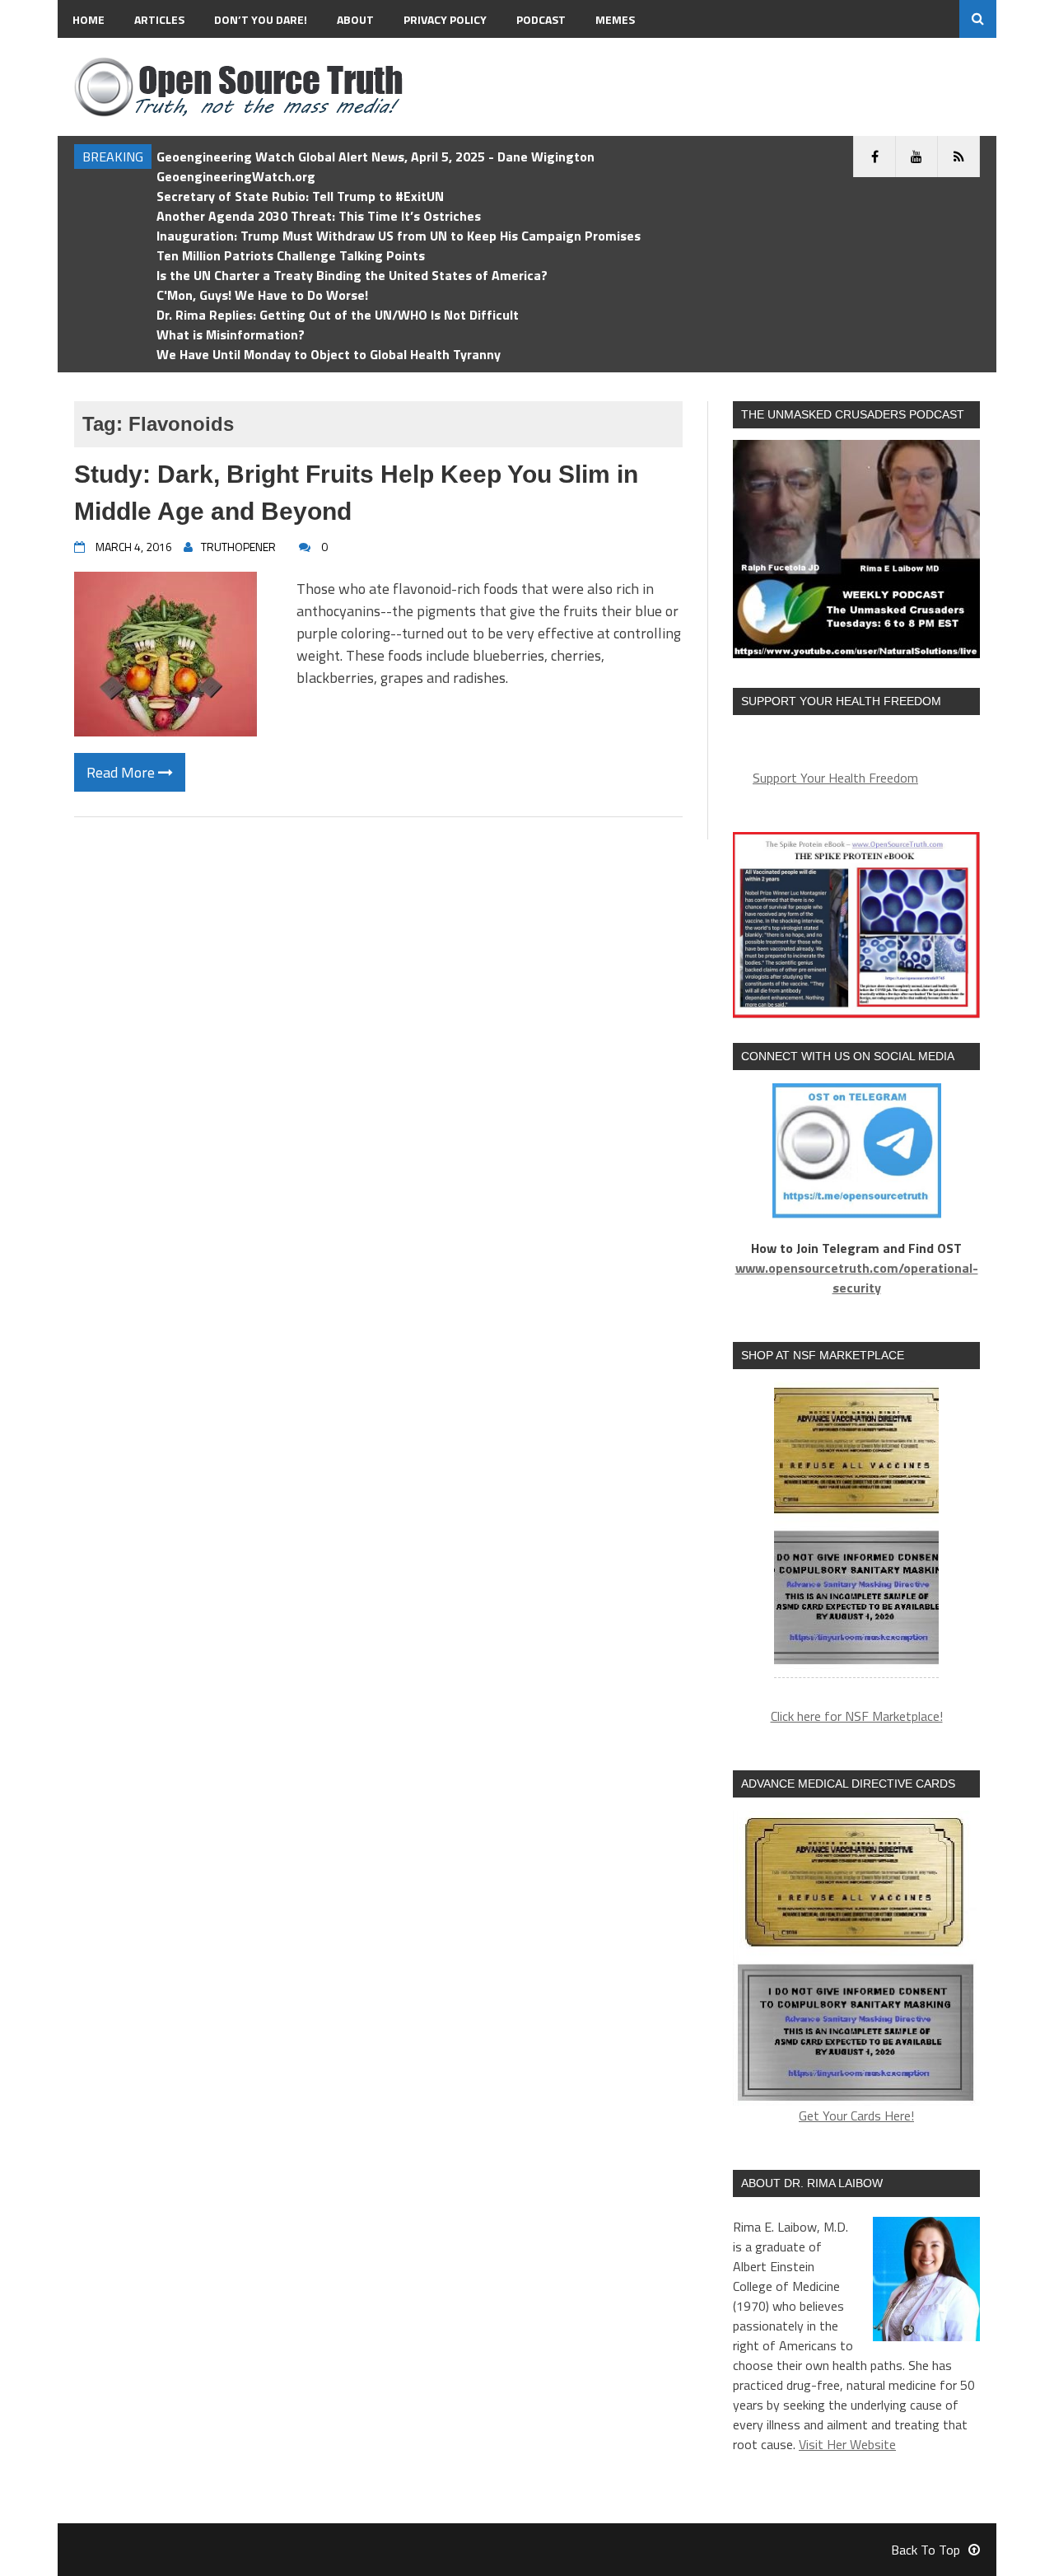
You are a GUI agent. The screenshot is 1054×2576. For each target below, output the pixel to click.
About (355, 19)
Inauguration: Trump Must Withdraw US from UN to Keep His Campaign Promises (399, 236)
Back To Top (926, 2550)
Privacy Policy (445, 19)
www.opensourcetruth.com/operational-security (857, 1278)
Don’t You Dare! (261, 19)
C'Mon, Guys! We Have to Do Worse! (262, 295)
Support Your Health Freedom (835, 778)
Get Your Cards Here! (856, 2115)
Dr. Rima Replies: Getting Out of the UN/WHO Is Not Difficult (338, 315)
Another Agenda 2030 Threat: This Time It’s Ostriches (319, 216)
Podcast (541, 19)
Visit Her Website (847, 2444)
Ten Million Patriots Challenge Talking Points (291, 255)
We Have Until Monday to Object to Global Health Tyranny (329, 354)
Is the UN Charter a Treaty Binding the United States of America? (352, 275)
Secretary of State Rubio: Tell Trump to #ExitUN (300, 196)
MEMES (615, 19)
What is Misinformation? (231, 334)
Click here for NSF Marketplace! (857, 1716)
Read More (122, 772)
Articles (159, 19)
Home (89, 19)
